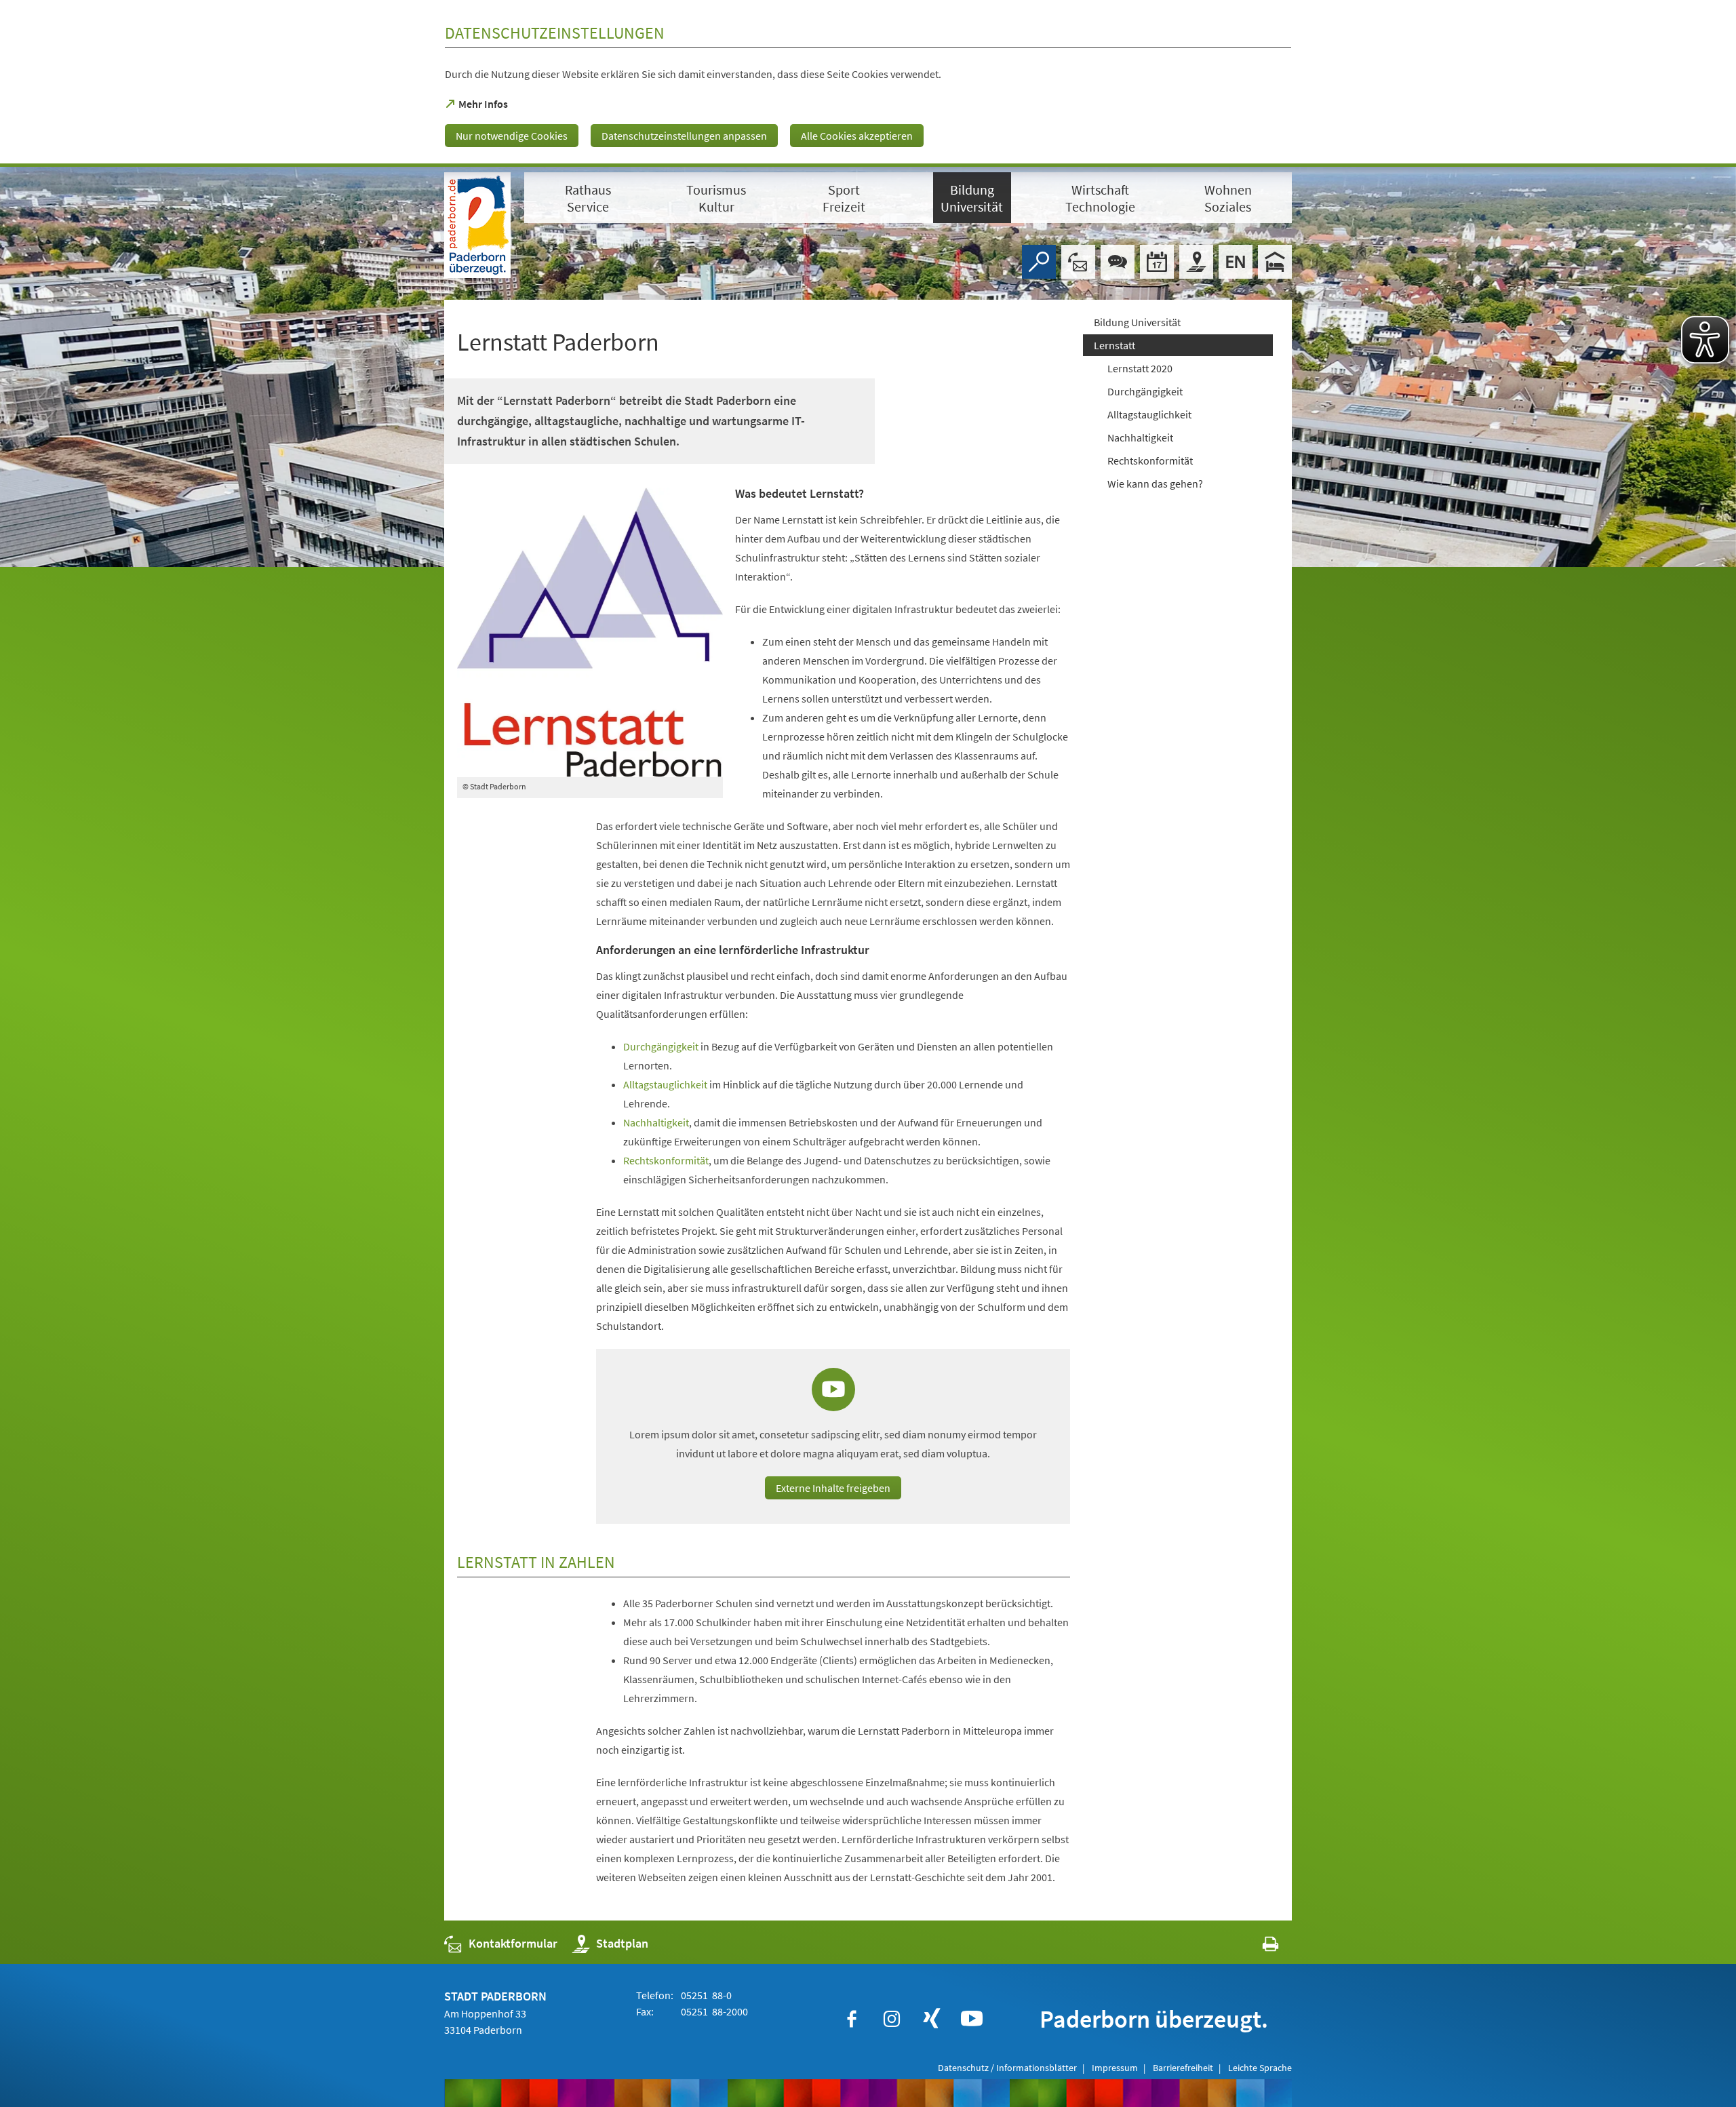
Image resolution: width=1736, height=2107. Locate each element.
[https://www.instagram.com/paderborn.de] (892, 2019)
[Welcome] (1236, 262)
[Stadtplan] (1196, 262)
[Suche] (1039, 262)
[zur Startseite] (477, 225)
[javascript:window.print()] (1258, 1947)
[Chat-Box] (1118, 262)
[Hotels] (1275, 262)
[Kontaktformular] (1078, 262)
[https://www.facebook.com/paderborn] (852, 2019)
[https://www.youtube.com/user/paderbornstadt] (972, 2019)
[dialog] (868, 83)
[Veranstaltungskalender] (1157, 262)
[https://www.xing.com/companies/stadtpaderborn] (932, 2019)
